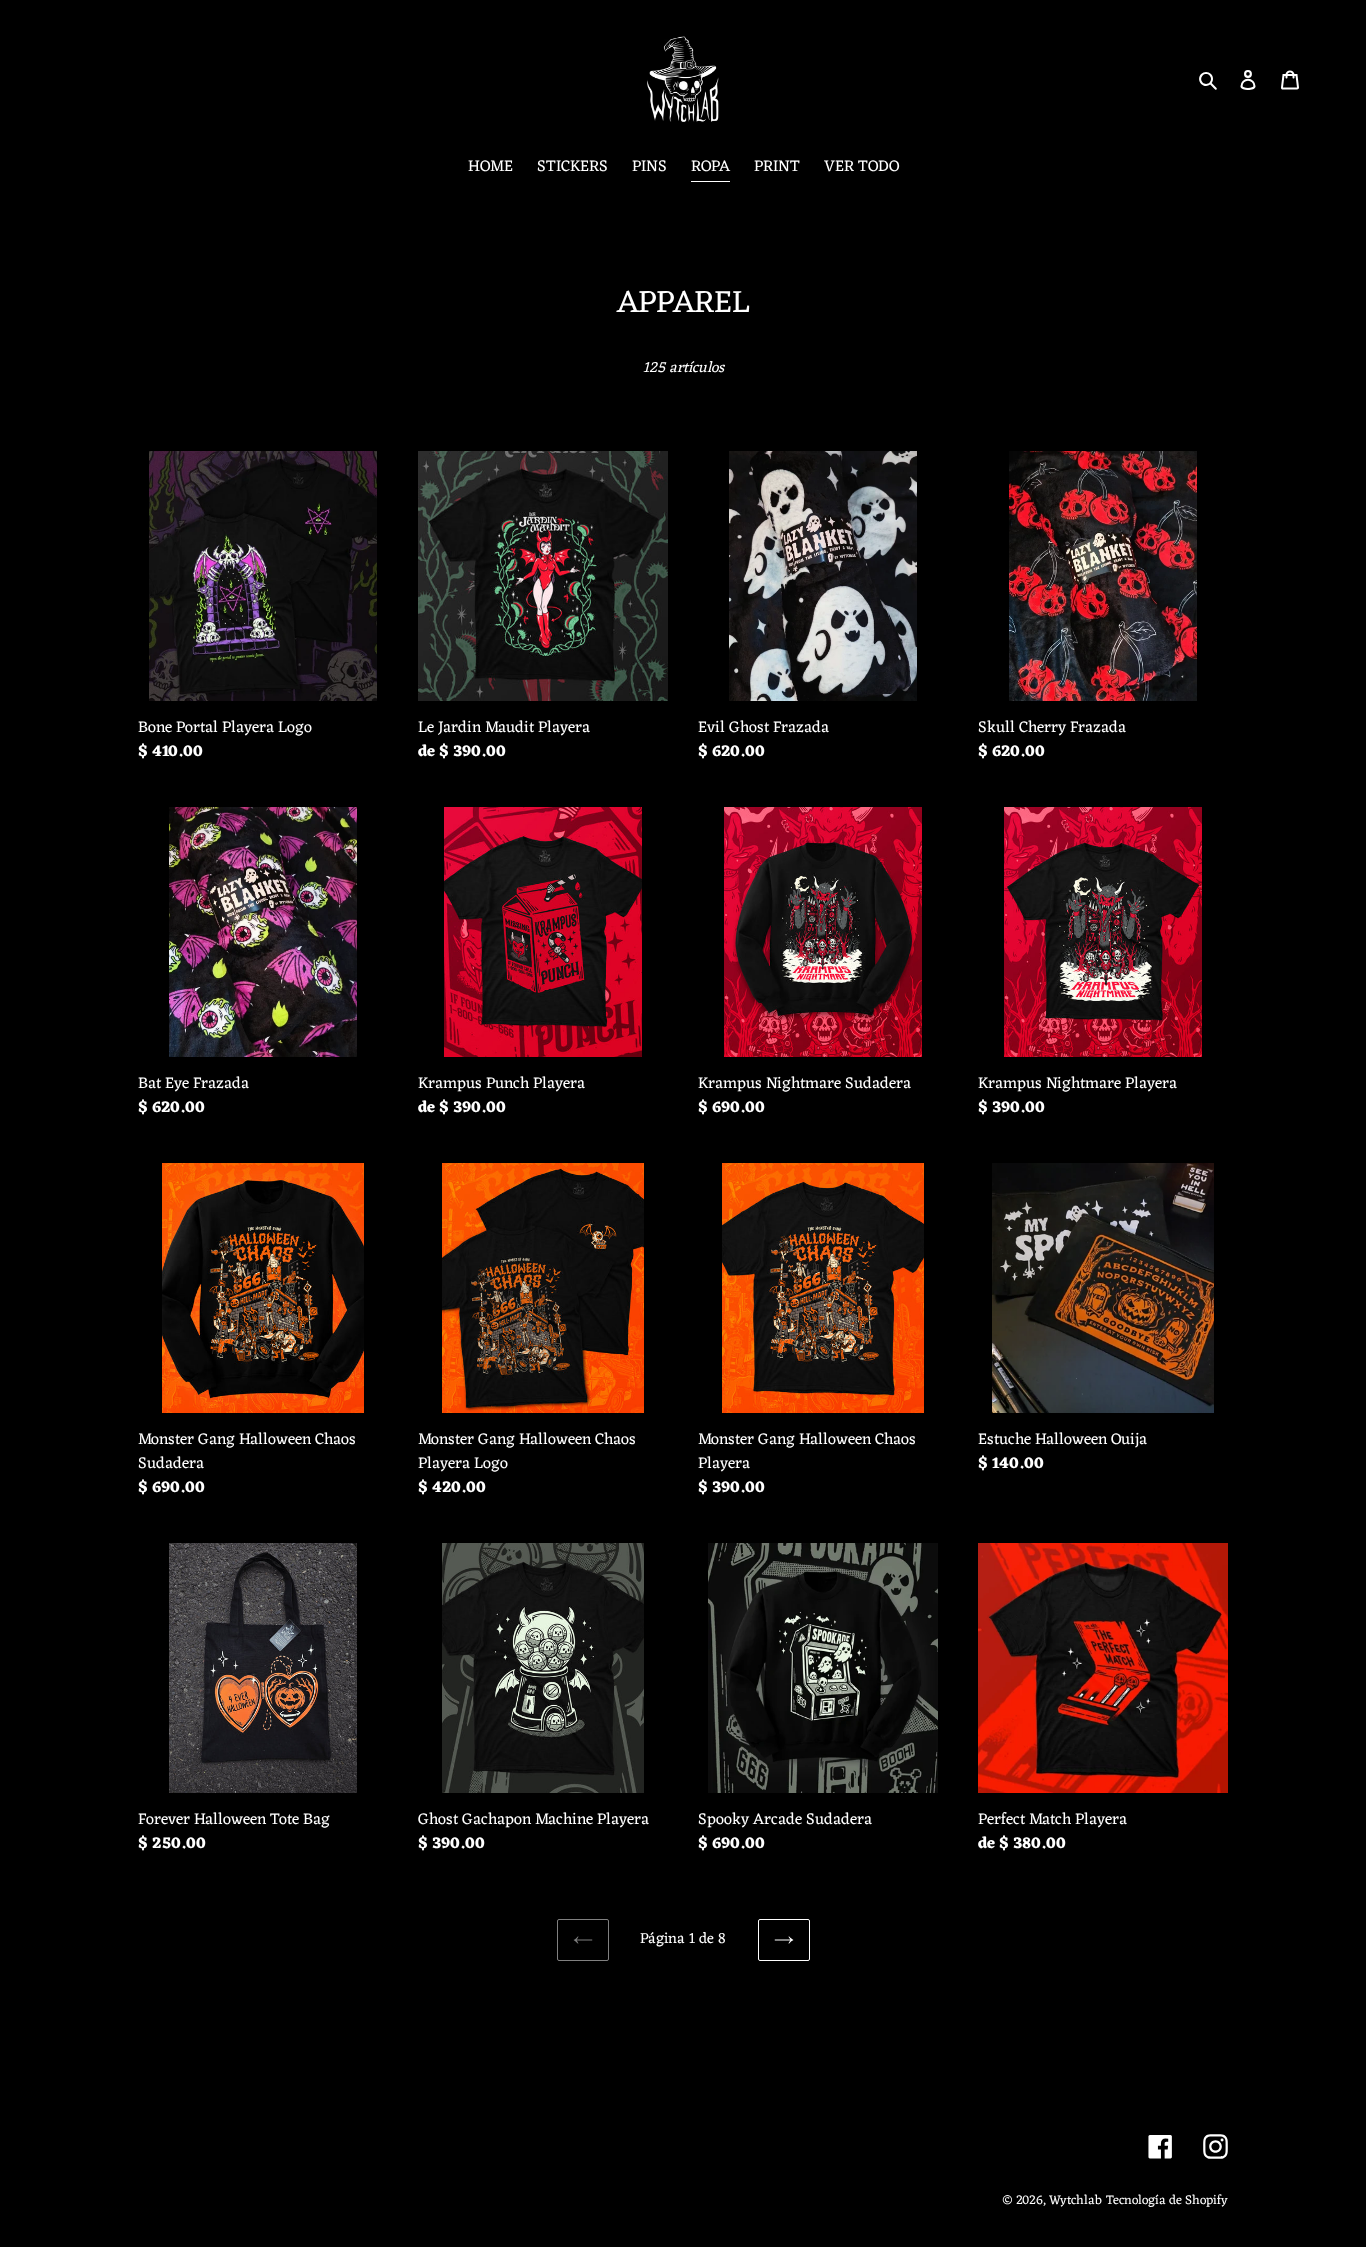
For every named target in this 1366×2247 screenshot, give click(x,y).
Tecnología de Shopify (1167, 2200)
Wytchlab (1075, 2200)
